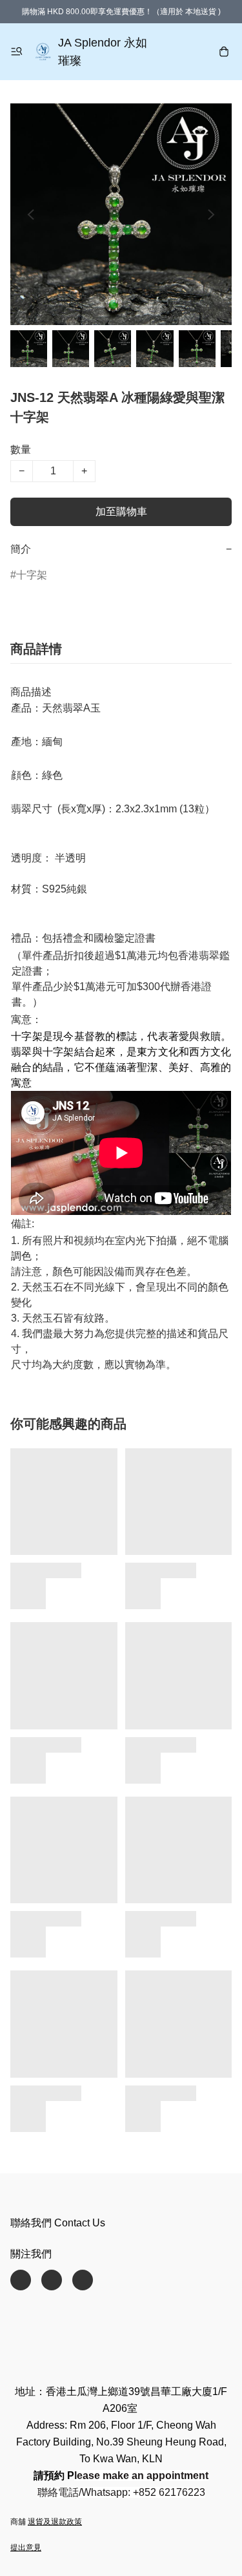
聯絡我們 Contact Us (58, 2223)
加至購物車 (121, 512)
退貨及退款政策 (55, 2522)
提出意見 (26, 2548)
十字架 (32, 575)
